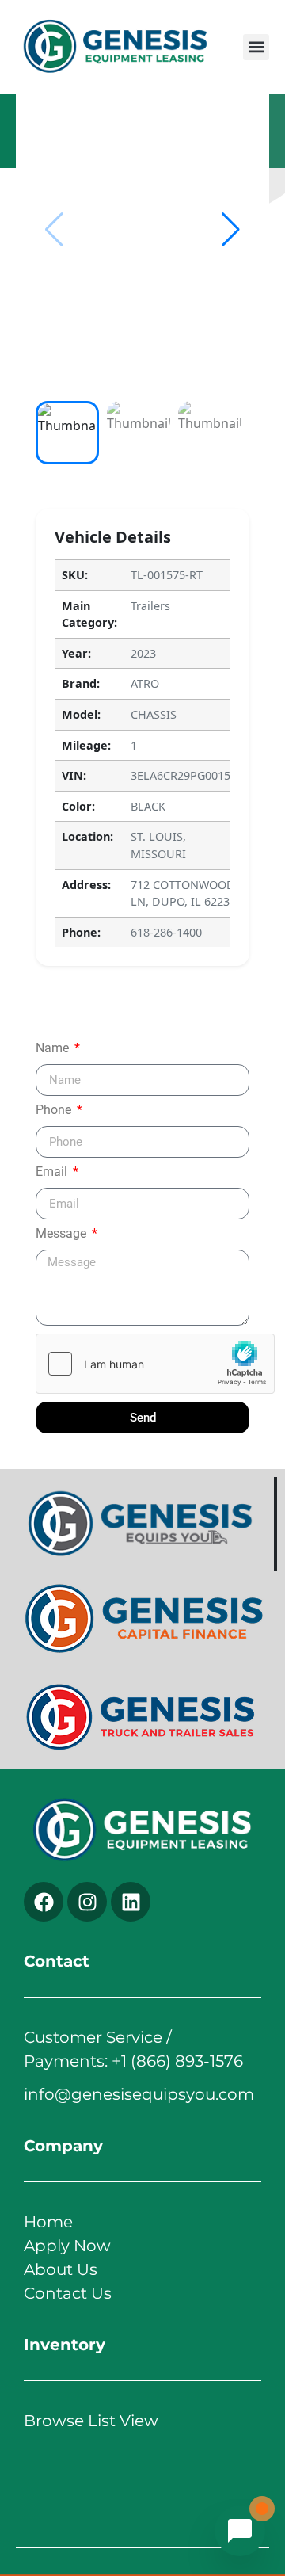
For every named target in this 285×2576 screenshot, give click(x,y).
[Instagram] (87, 1902)
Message (63, 1234)
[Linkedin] (131, 1902)
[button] (256, 47)
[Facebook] (44, 1902)
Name (54, 1049)
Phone (55, 1111)
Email (53, 1172)
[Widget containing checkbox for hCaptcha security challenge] (155, 1364)
